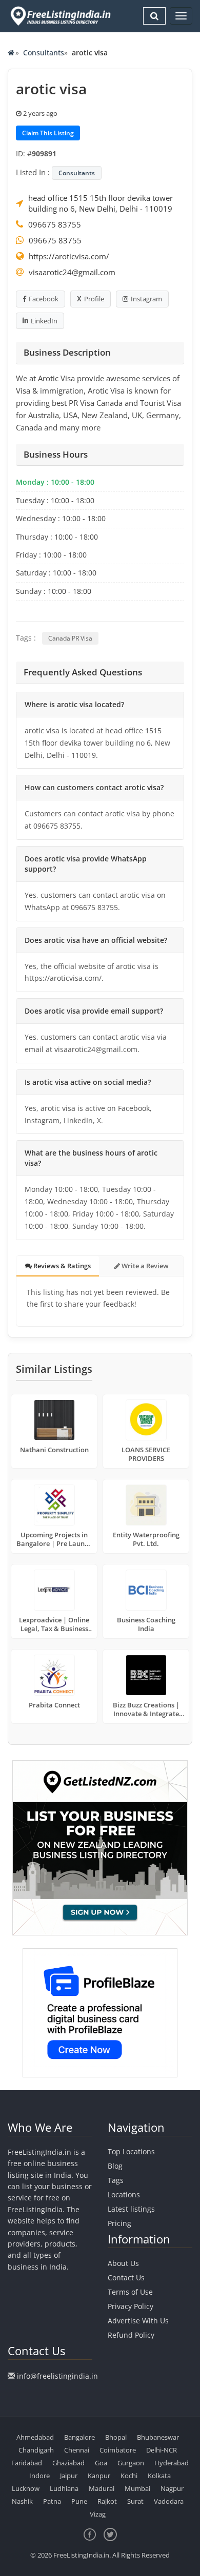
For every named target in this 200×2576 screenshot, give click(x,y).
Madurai (102, 2488)
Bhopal (116, 2437)
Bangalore (79, 2437)
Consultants (44, 53)
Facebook (44, 299)
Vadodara (169, 2501)
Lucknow (26, 2488)
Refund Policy (131, 2335)
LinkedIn (44, 321)
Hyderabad (172, 2463)
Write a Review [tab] (144, 1266)
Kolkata (159, 2476)
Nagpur (172, 2488)
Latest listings (131, 2209)
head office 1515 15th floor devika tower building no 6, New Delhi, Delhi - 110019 (101, 203)
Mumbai (137, 2488)
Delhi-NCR (162, 2450)
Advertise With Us (138, 2321)
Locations (124, 2194)
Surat (135, 2501)
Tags (116, 2180)
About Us (123, 2263)
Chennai (77, 2450)
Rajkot (107, 2501)
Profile (94, 299)
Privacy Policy (131, 2306)
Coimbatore (118, 2450)
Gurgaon (131, 2463)
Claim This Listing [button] (48, 133)
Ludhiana (64, 2488)
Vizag (98, 2514)
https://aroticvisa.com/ (69, 256)
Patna (52, 2501)
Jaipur (69, 2476)
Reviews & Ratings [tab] (61, 1266)
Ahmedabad (35, 2437)
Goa (101, 2463)
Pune (79, 2501)
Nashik (22, 2501)
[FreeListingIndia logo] (61, 16)
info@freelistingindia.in (57, 2376)
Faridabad (27, 2463)
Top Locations (131, 2151)
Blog (115, 2166)
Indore (39, 2476)
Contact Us (126, 2278)
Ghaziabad (68, 2463)
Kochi (129, 2476)
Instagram (146, 299)
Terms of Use (130, 2292)
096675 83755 (55, 224)
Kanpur (99, 2476)
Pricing (119, 2223)
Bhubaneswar (158, 2437)
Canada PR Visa (70, 638)
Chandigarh (36, 2450)
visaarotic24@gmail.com (72, 272)
